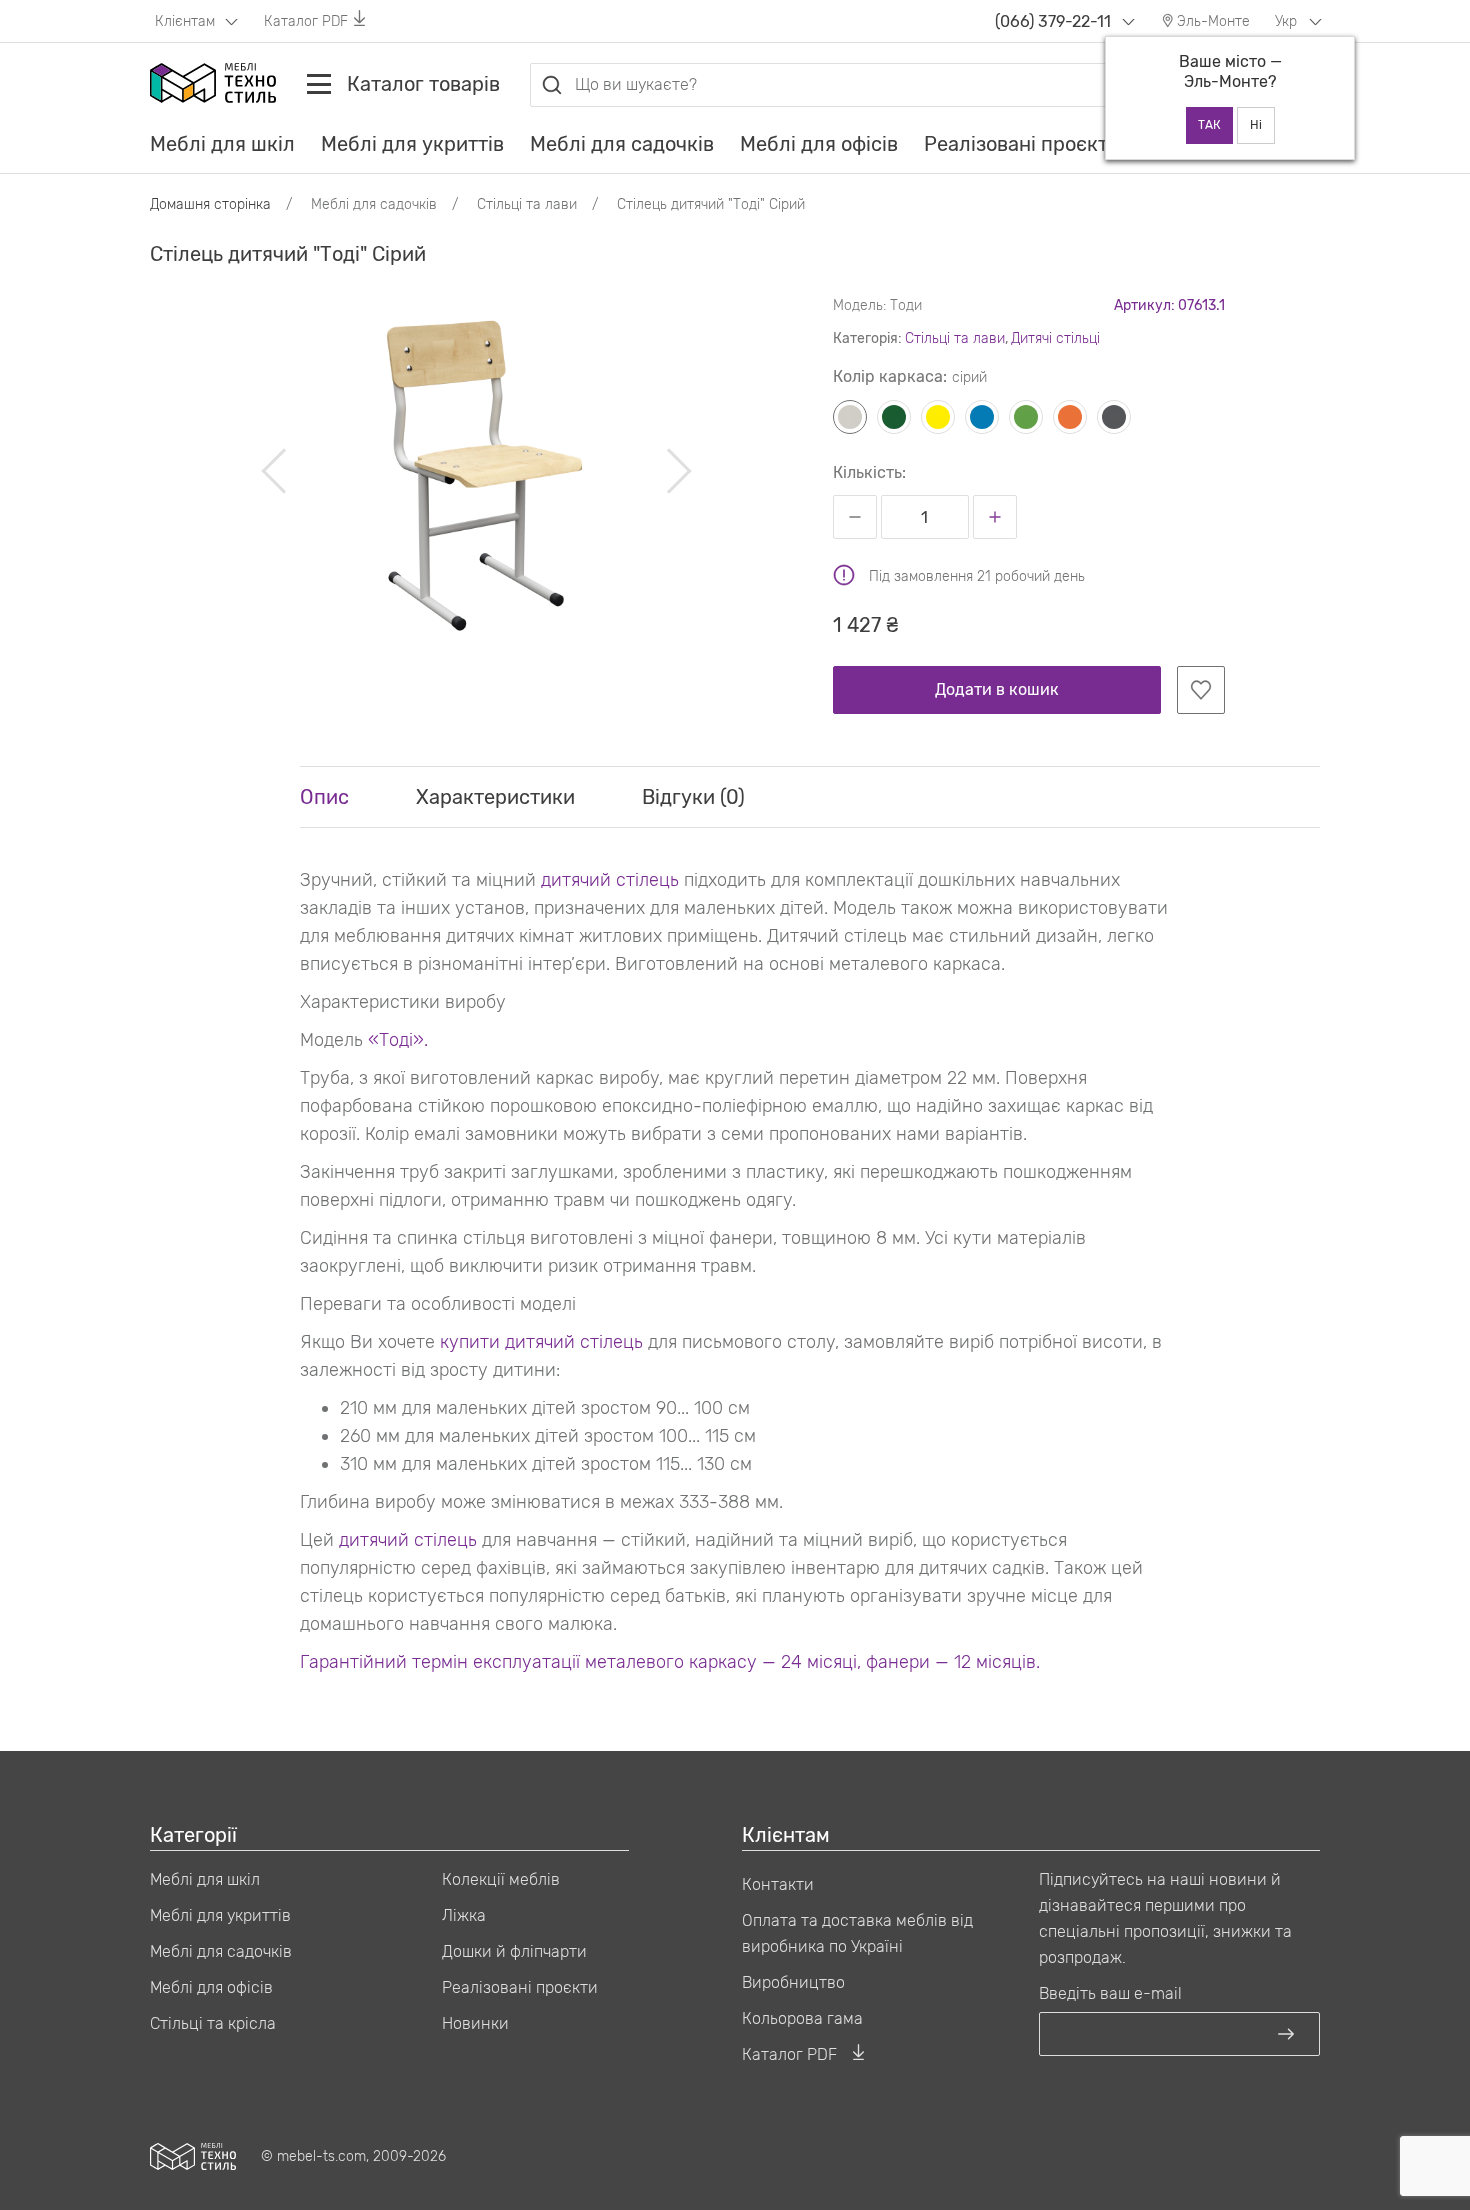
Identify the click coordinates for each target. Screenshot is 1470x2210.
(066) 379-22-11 (1053, 21)
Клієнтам (187, 21)
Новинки (475, 2023)
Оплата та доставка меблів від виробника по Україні (857, 1933)
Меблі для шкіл (222, 144)
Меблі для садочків (622, 144)
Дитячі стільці (1055, 338)
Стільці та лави (955, 338)
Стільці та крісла (213, 2023)
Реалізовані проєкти (1022, 144)
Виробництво (793, 1982)
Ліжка (464, 1915)
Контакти (778, 1884)
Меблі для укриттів (412, 144)
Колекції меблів (501, 1879)
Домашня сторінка (210, 204)
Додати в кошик (997, 689)
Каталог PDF (306, 21)
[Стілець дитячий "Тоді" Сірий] (476, 471)
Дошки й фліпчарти (514, 1951)
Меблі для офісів (819, 144)
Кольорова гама (802, 2018)
